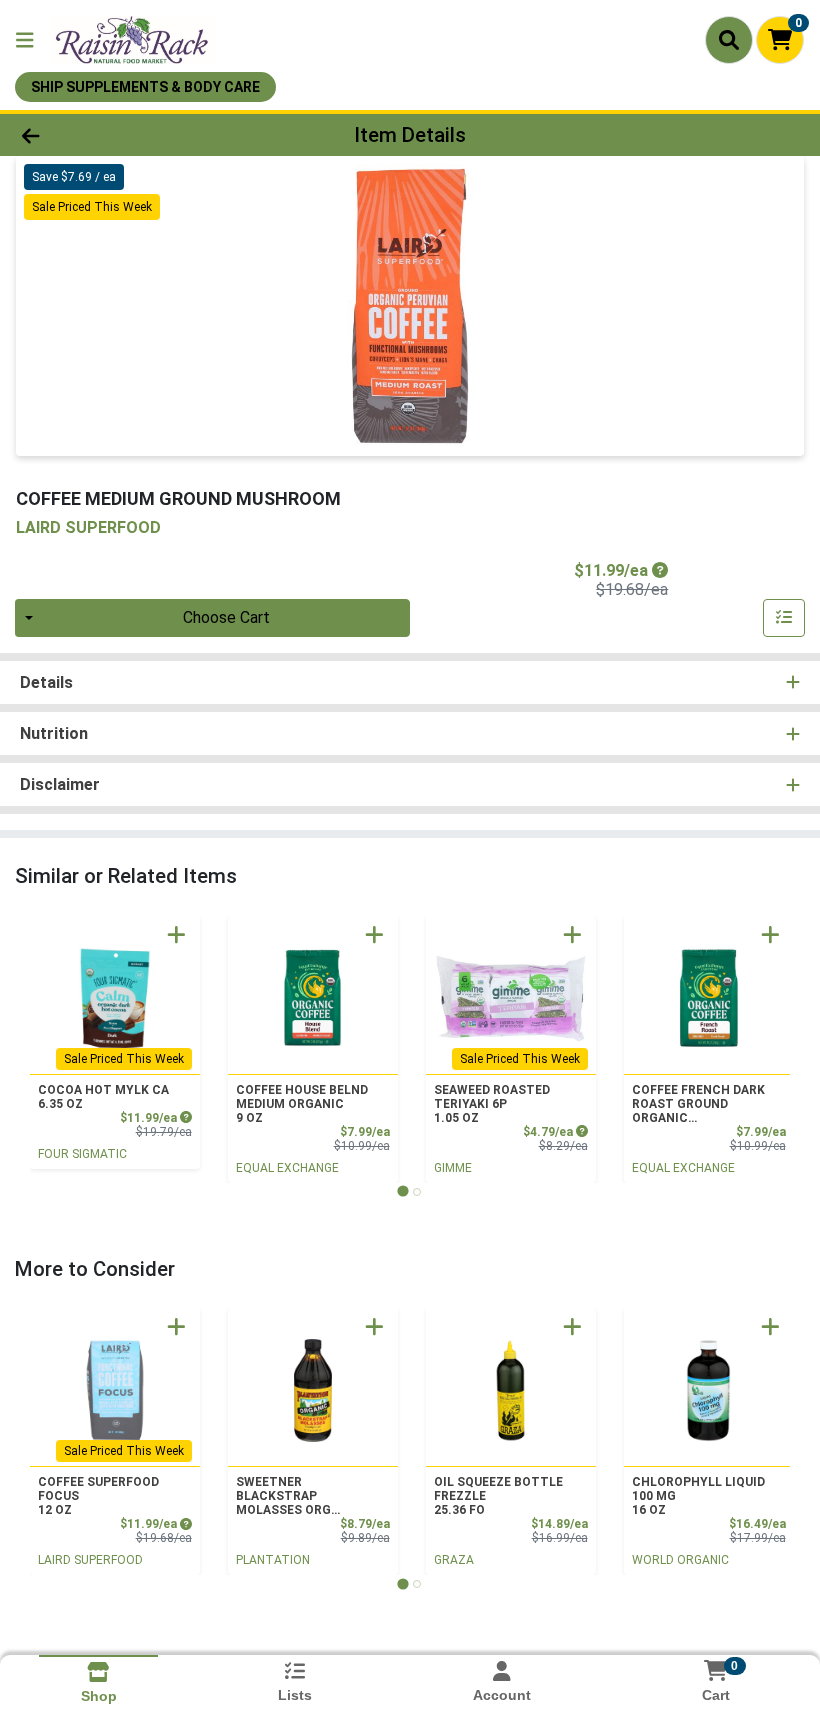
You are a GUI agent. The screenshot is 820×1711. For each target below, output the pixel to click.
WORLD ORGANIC (680, 1560)
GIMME (453, 1168)
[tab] (402, 1191)
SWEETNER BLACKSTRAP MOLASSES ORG (283, 1496)
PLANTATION (273, 1560)
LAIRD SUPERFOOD (90, 1560)
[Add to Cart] (176, 934)
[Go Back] (114, 135)
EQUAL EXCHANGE (287, 1168)
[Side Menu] (25, 40)
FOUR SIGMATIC (82, 1154)
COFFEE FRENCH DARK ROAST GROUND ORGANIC (698, 1104)
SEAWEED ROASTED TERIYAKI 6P (492, 1104)
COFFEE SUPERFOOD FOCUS (98, 1496)
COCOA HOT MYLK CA (103, 1097)
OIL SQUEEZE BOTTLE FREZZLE (498, 1496)
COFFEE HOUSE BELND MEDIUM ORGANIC (302, 1104)
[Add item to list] (784, 618)
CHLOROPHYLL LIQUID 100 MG (698, 1496)
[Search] (729, 40)
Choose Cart (226, 617)
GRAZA (454, 1560)
